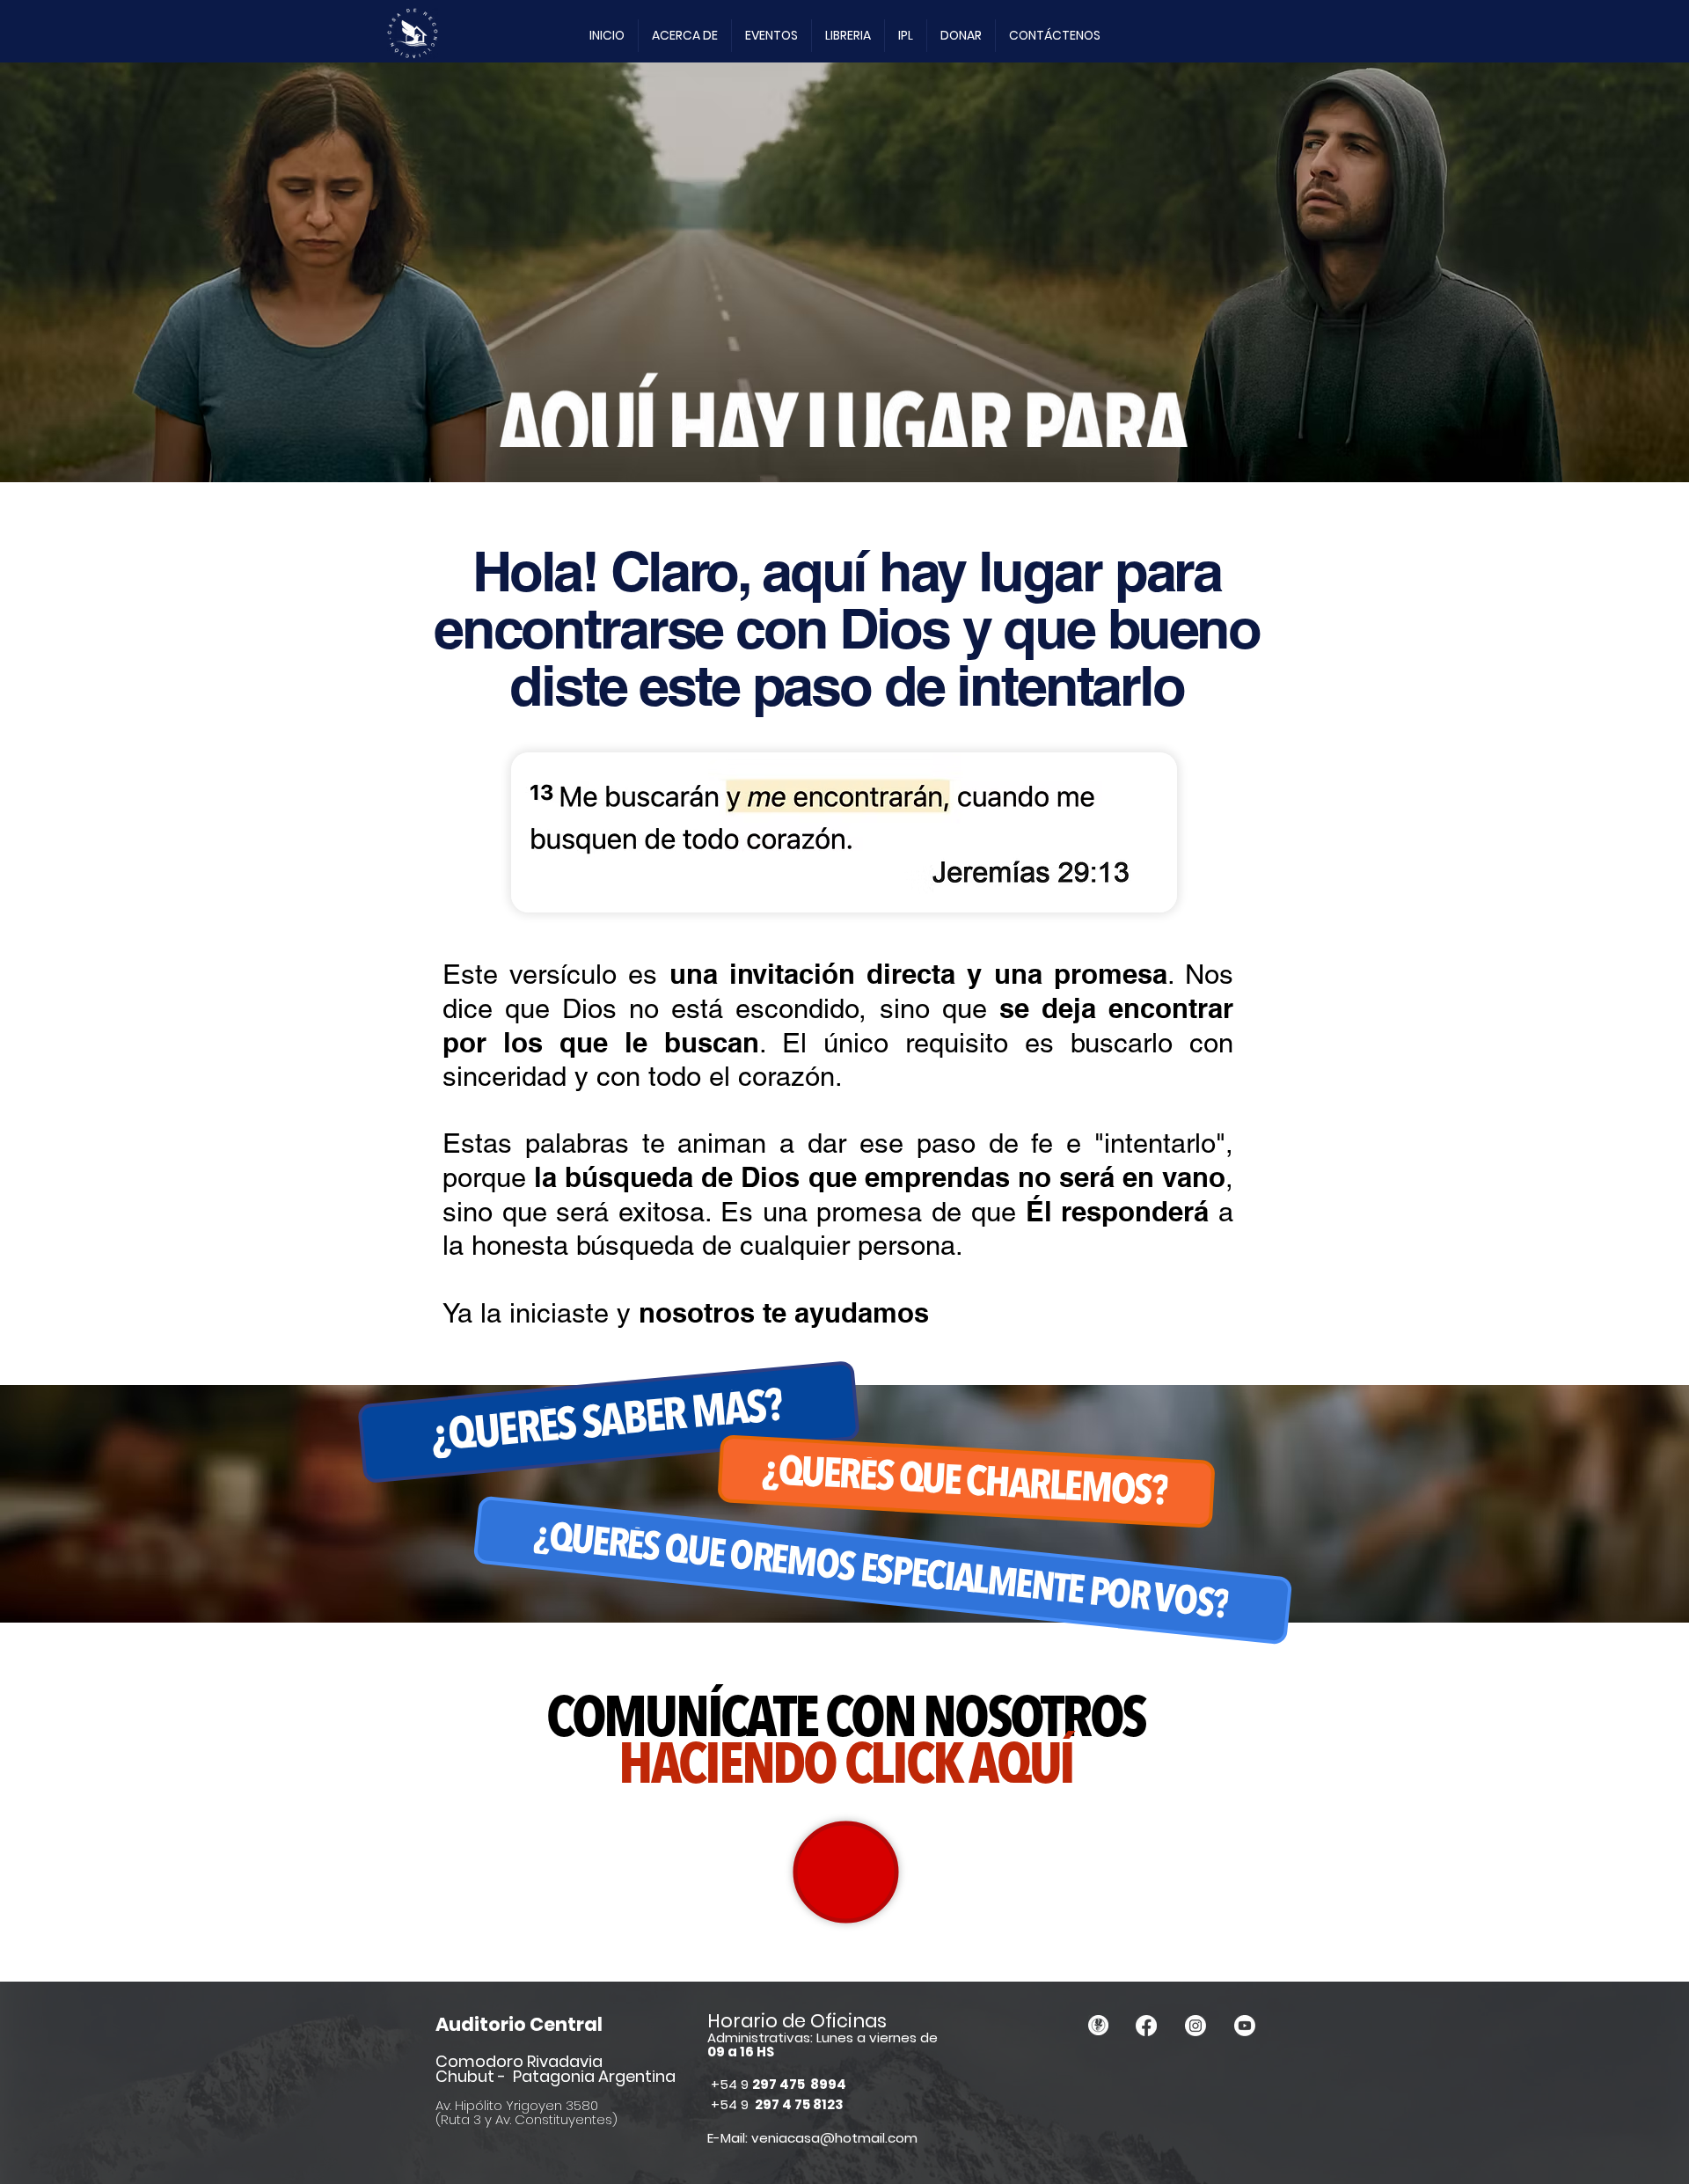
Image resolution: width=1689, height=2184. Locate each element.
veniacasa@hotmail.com (834, 2138)
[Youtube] (1245, 2026)
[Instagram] (1195, 2026)
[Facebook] (1146, 2026)
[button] (685, 36)
